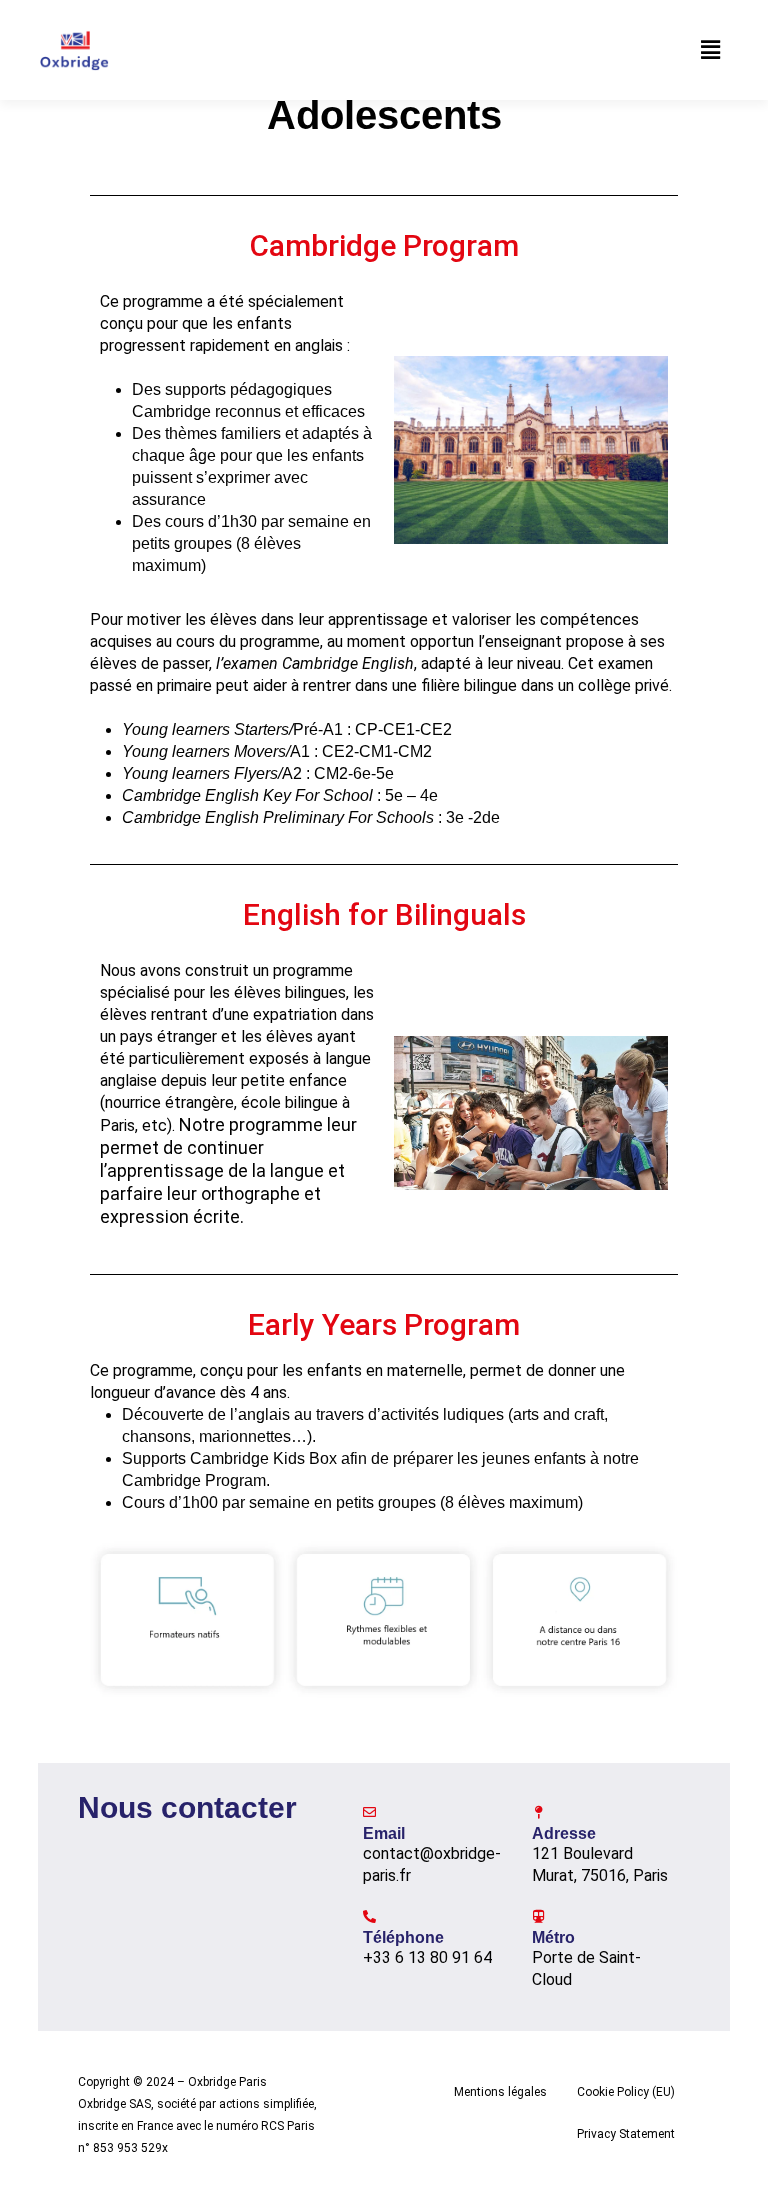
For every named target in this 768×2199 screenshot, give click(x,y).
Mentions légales (500, 2092)
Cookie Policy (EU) (626, 2092)
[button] (711, 50)
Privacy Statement (626, 2134)
